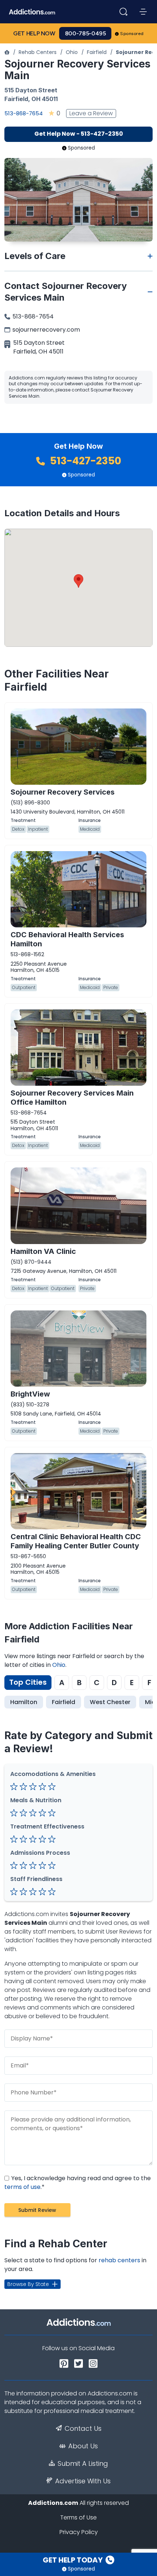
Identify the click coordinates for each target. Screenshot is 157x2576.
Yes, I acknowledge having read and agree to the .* (78, 2183)
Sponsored (132, 34)
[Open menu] (143, 12)
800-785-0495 (85, 33)
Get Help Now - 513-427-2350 (79, 134)
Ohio (72, 52)
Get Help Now (34, 33)
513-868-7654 (24, 113)
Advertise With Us (83, 2481)
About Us (83, 2446)
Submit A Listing (83, 2464)
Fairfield (97, 52)
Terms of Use (78, 2517)
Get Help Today (73, 2560)
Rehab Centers (38, 52)
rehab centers (119, 2260)
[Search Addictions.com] (123, 12)
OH (36, 99)
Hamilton (24, 1702)
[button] (78, 581)
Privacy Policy (79, 2532)
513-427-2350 (85, 461)
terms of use (22, 2187)
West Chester (110, 1702)
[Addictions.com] (7, 52)
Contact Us (83, 2429)
